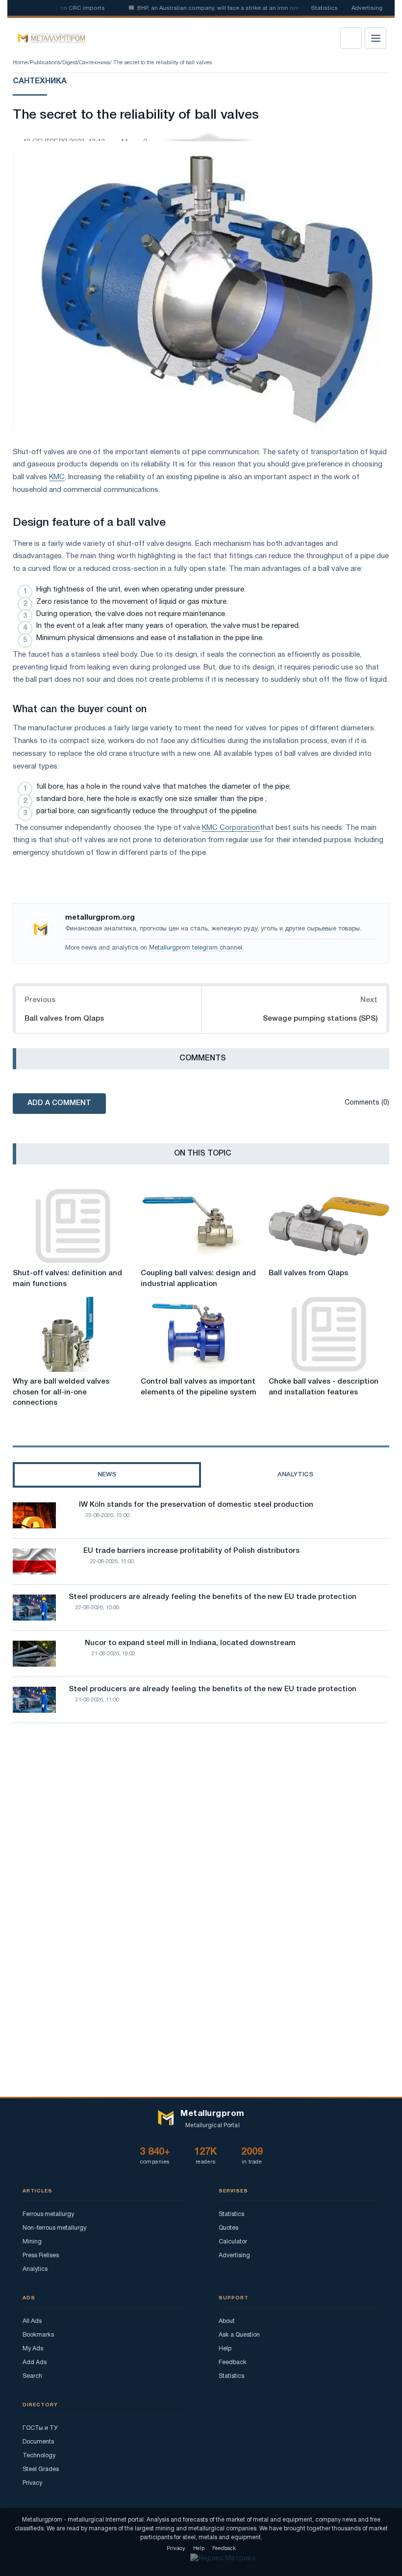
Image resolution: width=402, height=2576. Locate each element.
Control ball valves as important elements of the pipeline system (199, 1387)
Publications (45, 63)
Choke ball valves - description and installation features (324, 1387)
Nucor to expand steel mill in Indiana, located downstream (190, 1643)
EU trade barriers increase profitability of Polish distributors (191, 1551)
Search (32, 2376)
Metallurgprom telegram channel (196, 948)
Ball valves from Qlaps (64, 1019)
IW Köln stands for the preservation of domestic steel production (196, 1505)
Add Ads (35, 2362)
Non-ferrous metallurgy (54, 2228)
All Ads (32, 2321)
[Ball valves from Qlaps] (329, 1226)
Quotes (228, 2228)
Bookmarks (38, 2335)
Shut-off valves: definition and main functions (67, 1279)
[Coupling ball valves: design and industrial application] (201, 1226)
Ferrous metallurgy (48, 2214)
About (227, 2321)
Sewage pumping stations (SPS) (320, 1019)
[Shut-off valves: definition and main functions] (73, 1226)
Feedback (233, 2362)
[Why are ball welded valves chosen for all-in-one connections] (73, 1334)
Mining (32, 2242)
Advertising (367, 8)
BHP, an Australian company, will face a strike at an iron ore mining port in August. (227, 8)
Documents (38, 2442)
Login (351, 38)
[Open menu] (376, 38)
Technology (39, 2456)
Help (225, 2349)
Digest (70, 63)
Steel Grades (41, 2469)
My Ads (33, 2349)
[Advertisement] (201, 1816)
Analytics (35, 2269)
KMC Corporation (231, 828)
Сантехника (94, 63)
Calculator (233, 2242)
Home (20, 63)
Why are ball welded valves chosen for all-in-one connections (61, 1392)
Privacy (32, 2483)
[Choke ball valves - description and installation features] (329, 1334)
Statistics (324, 8)
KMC (57, 477)
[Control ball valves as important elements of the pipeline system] (201, 1334)
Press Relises (41, 2255)
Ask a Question (239, 2335)
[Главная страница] (48, 38)
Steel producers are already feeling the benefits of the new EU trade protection (213, 1597)
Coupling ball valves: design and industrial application (198, 1279)
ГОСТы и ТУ (40, 2428)
